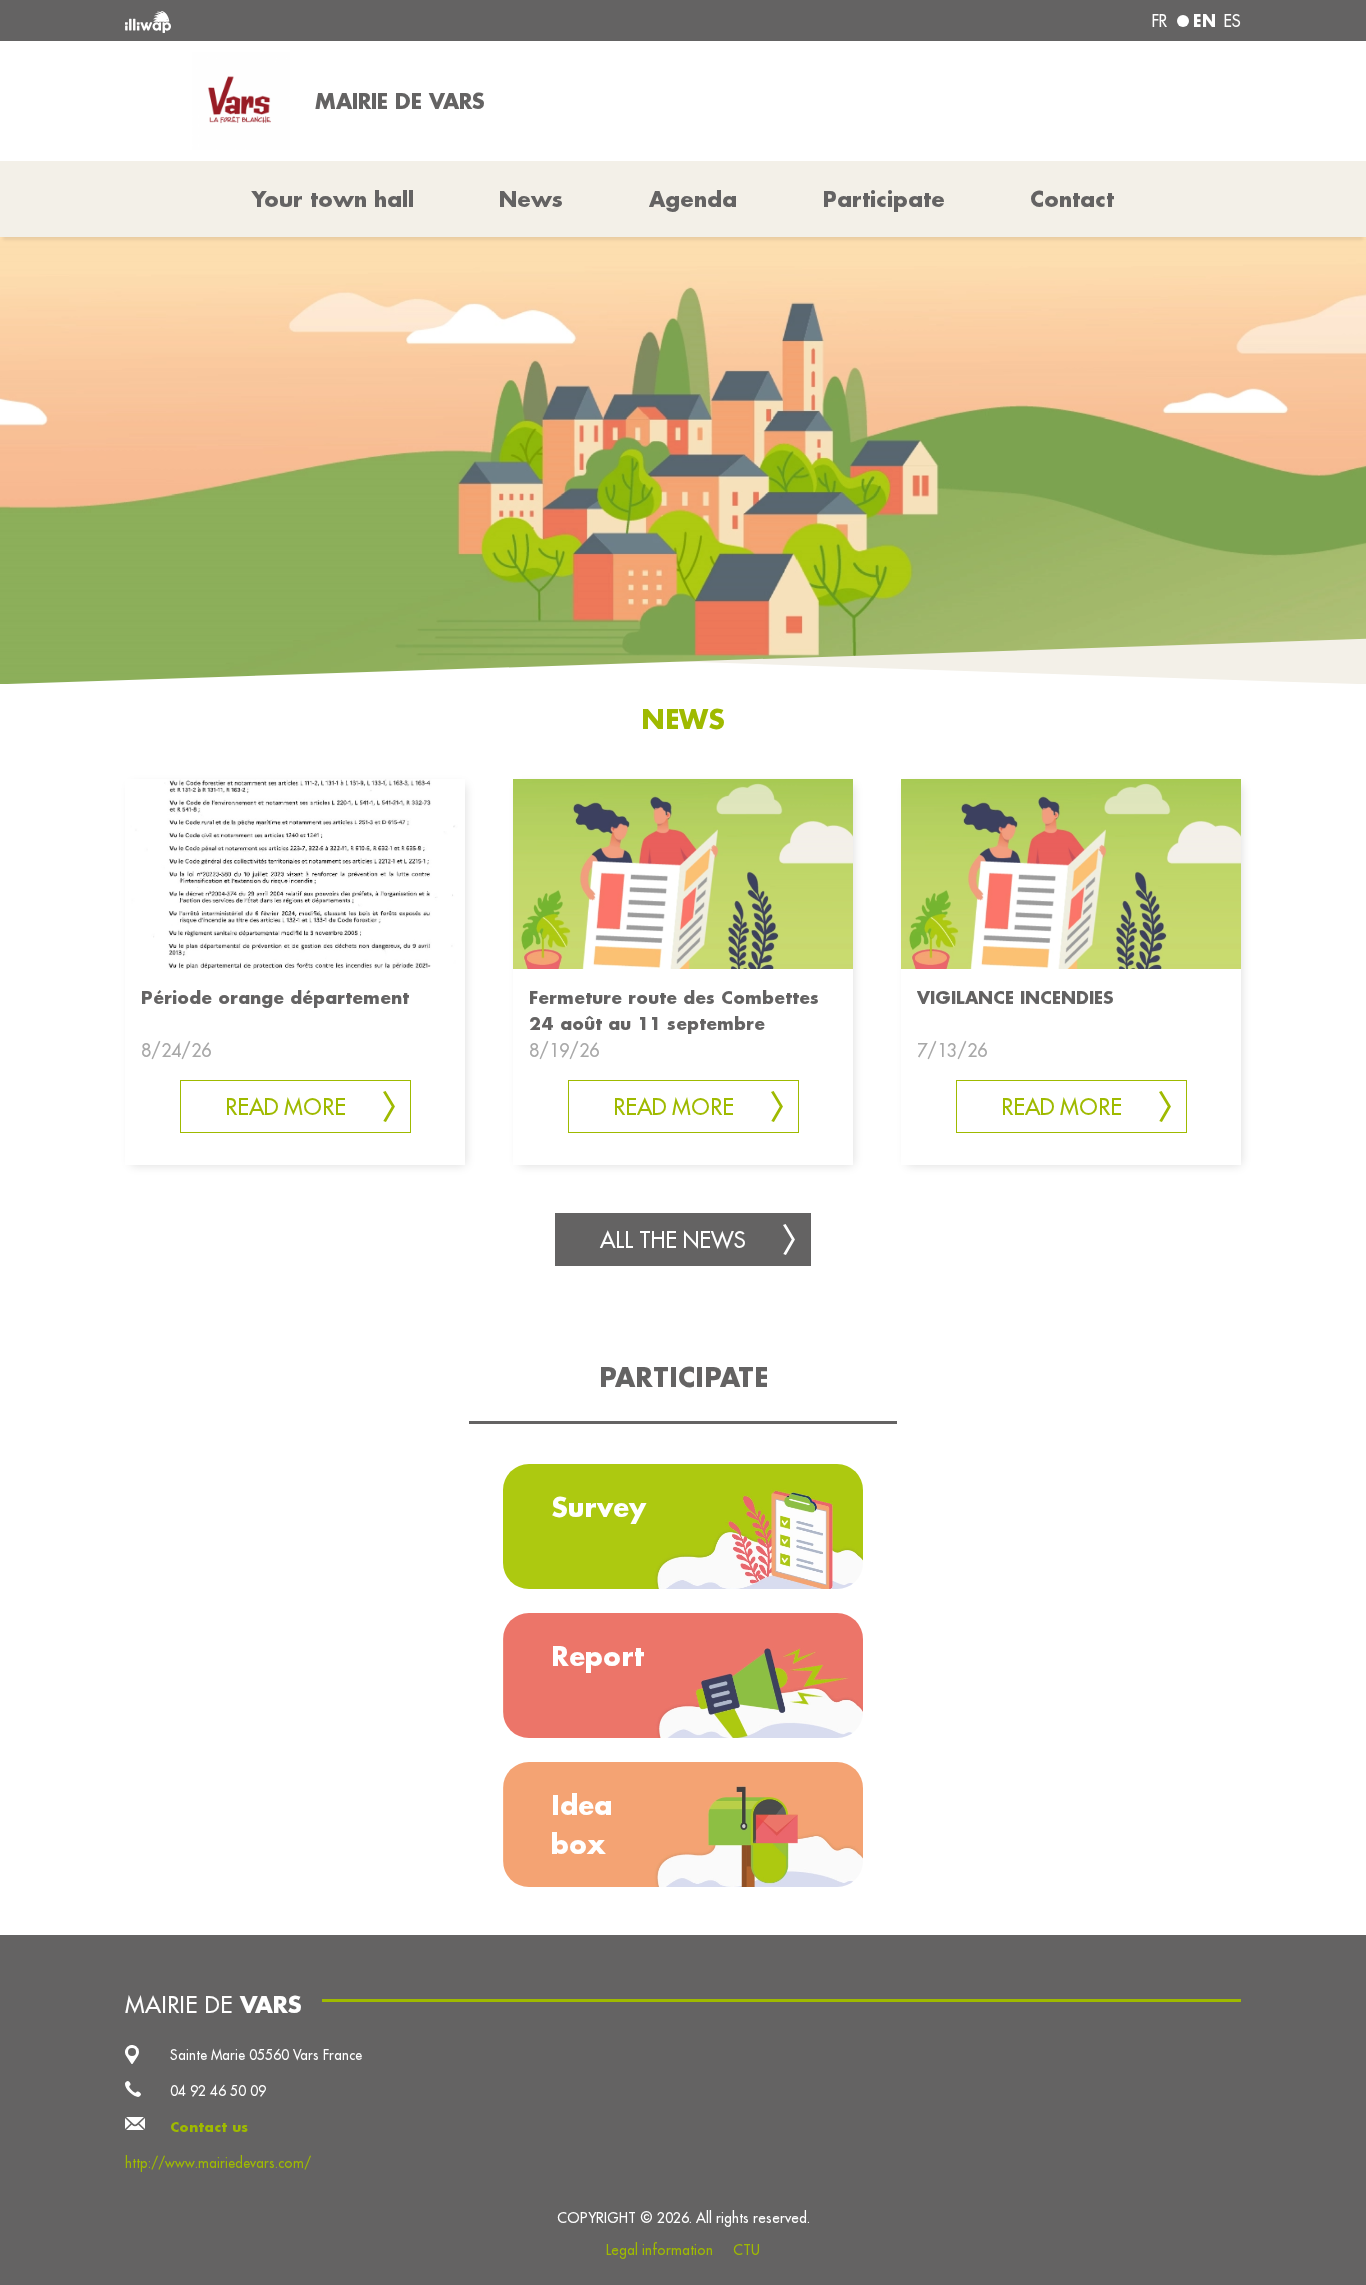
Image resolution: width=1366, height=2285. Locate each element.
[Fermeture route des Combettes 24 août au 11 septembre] (683, 872)
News (531, 199)
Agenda (693, 199)
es (1232, 21)
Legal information (659, 2250)
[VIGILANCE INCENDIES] (1071, 872)
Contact (1072, 199)
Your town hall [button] (333, 199)
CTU (746, 2250)
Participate (884, 199)
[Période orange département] (295, 872)
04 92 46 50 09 (218, 2091)
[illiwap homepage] (350, 20)
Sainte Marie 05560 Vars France (266, 2055)
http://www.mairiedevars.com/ (218, 2163)
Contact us (209, 2127)
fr (1159, 21)
